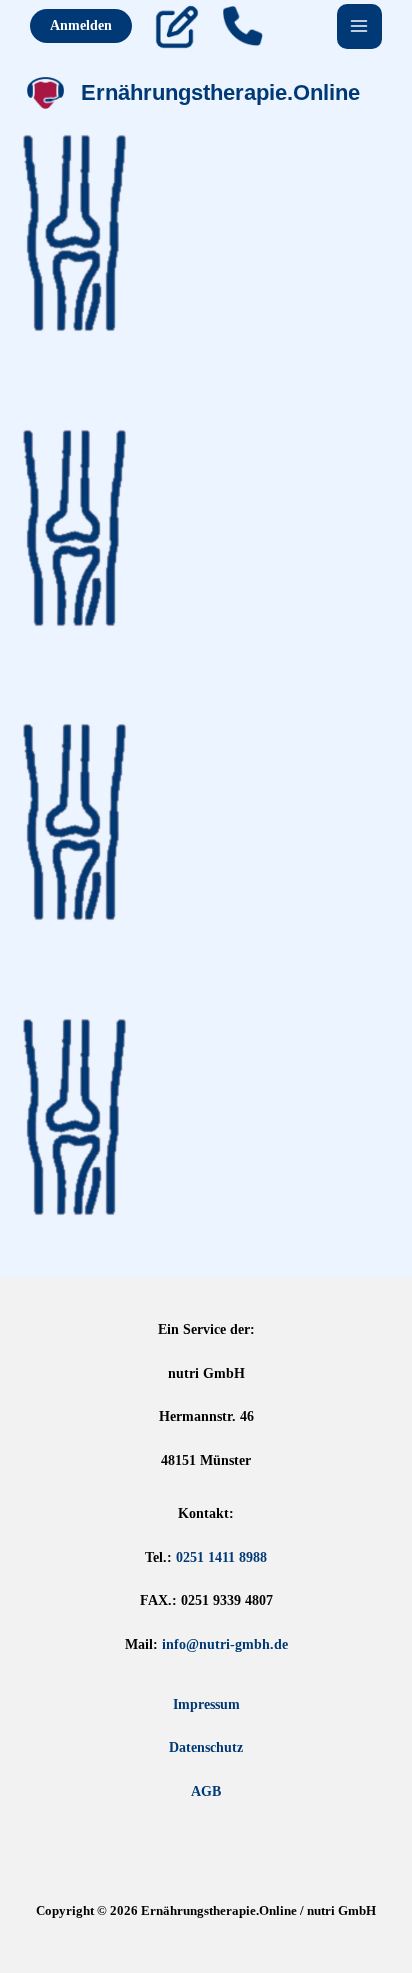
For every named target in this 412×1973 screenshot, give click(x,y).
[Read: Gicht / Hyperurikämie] (74, 526)
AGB (206, 1791)
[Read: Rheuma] (74, 820)
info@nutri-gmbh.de (225, 1644)
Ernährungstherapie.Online (220, 92)
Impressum (206, 1704)
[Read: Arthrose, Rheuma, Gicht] (74, 1115)
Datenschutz (206, 1747)
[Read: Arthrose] (74, 231)
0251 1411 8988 (221, 1557)
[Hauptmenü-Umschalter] (360, 27)
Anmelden (81, 25)
